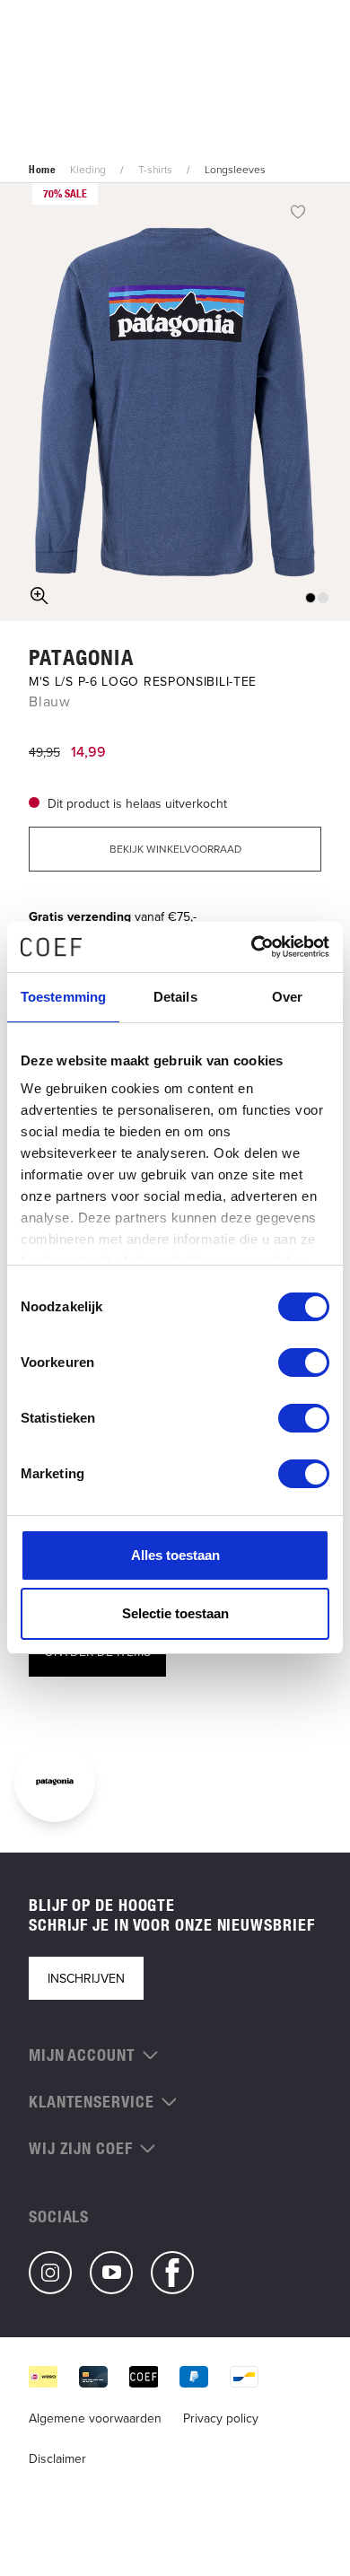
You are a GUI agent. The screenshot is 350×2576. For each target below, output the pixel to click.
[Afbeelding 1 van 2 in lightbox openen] (175, 402)
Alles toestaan (175, 1555)
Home (42, 170)
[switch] (304, 1362)
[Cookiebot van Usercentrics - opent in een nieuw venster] (252, 947)
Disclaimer (57, 2458)
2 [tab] (323, 598)
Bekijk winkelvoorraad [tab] (175, 849)
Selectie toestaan (175, 1613)
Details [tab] (175, 997)
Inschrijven (86, 1978)
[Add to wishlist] (298, 211)
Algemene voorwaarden (95, 2418)
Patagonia (81, 657)
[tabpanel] (175, 402)
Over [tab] (287, 997)
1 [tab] (311, 598)
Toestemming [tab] (63, 997)
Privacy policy (221, 2418)
